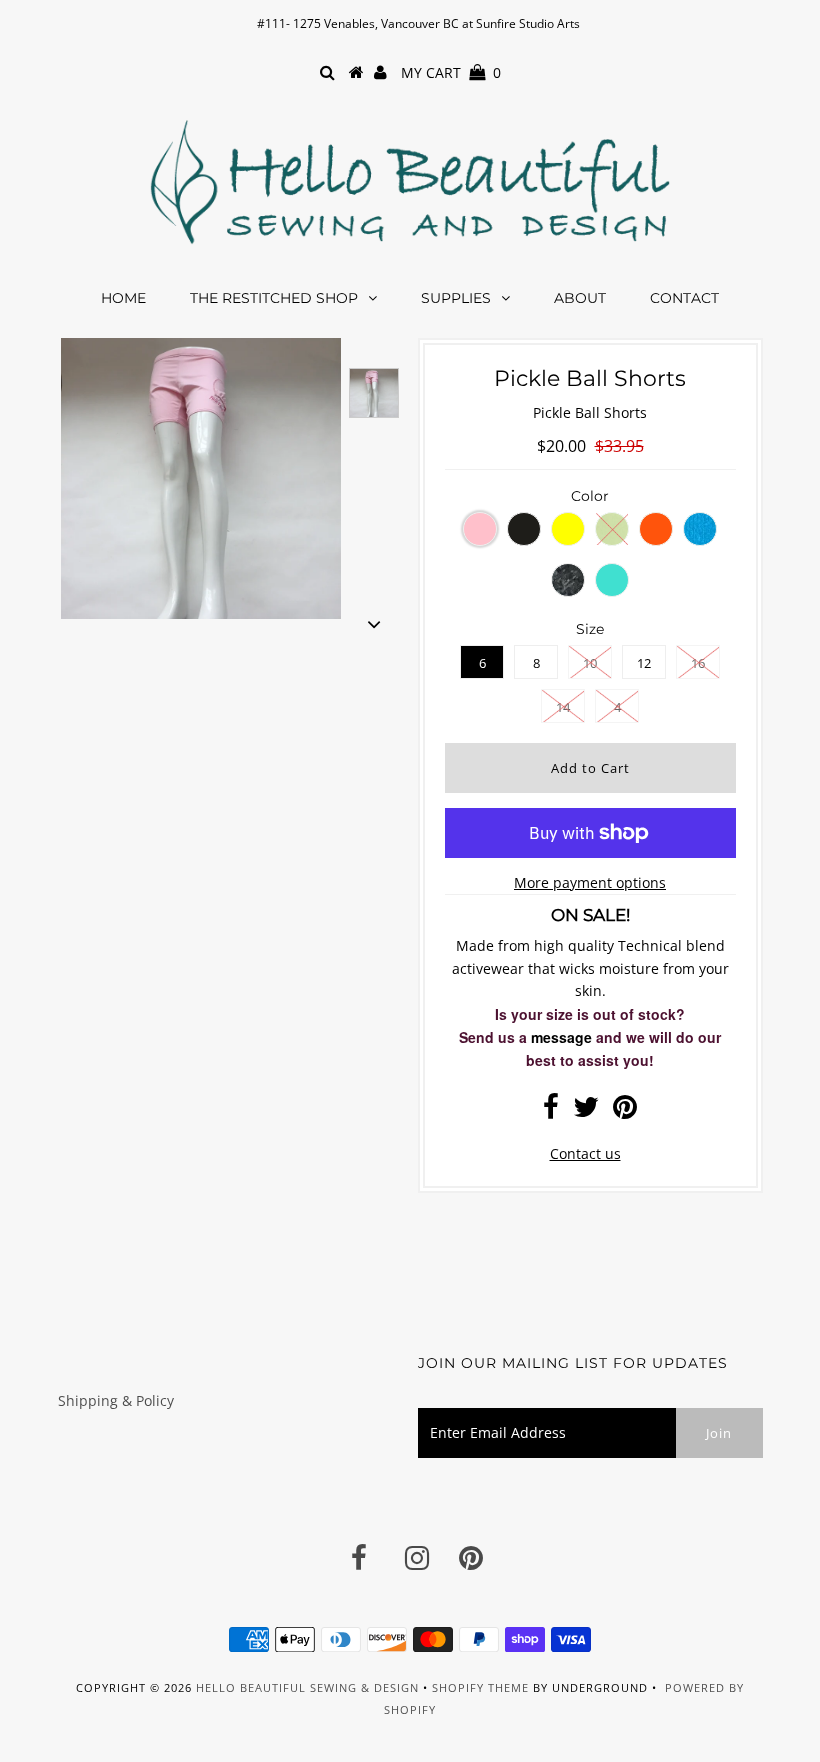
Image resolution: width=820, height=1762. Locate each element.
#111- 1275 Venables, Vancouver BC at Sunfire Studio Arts (418, 23)
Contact (684, 298)
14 (563, 707)
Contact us (585, 1153)
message (561, 1037)
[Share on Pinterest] (625, 1111)
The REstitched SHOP (274, 298)
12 (644, 663)
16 (698, 663)
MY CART (451, 72)
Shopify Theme (480, 1687)
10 (590, 663)
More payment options (590, 882)
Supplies (456, 298)
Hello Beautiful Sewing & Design (309, 1687)
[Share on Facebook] (551, 1111)
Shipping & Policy (116, 1400)
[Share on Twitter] (586, 1111)
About (580, 298)
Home (123, 298)
